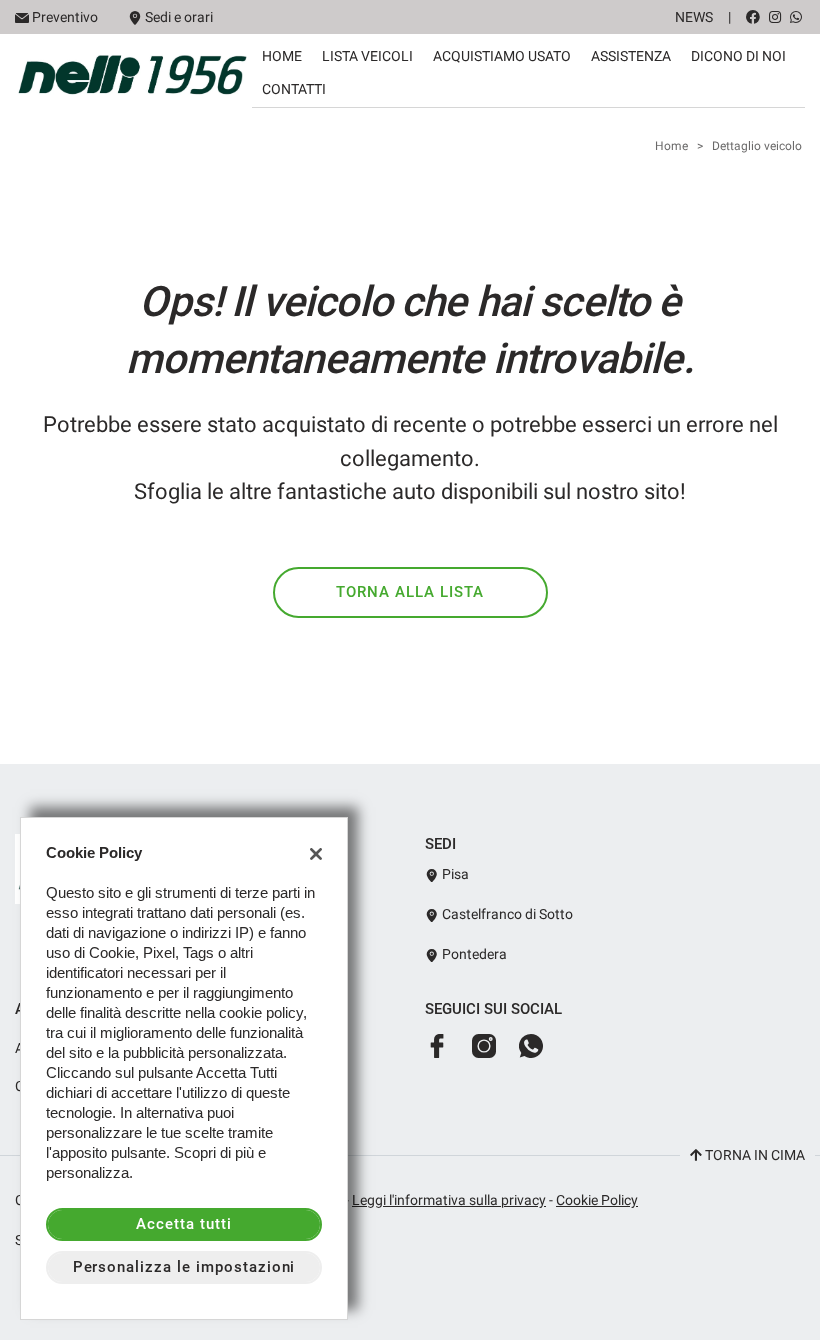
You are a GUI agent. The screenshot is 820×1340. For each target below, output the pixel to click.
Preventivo (65, 17)
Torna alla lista (409, 592)
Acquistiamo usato (502, 56)
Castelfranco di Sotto (506, 914)
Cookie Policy (597, 1200)
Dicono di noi (738, 56)
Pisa (454, 874)
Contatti (294, 89)
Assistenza (631, 56)
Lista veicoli (367, 56)
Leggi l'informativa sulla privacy (449, 1200)
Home (282, 56)
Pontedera (473, 954)
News (694, 17)
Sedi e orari (179, 17)
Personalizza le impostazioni (184, 1267)
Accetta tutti (183, 1224)
